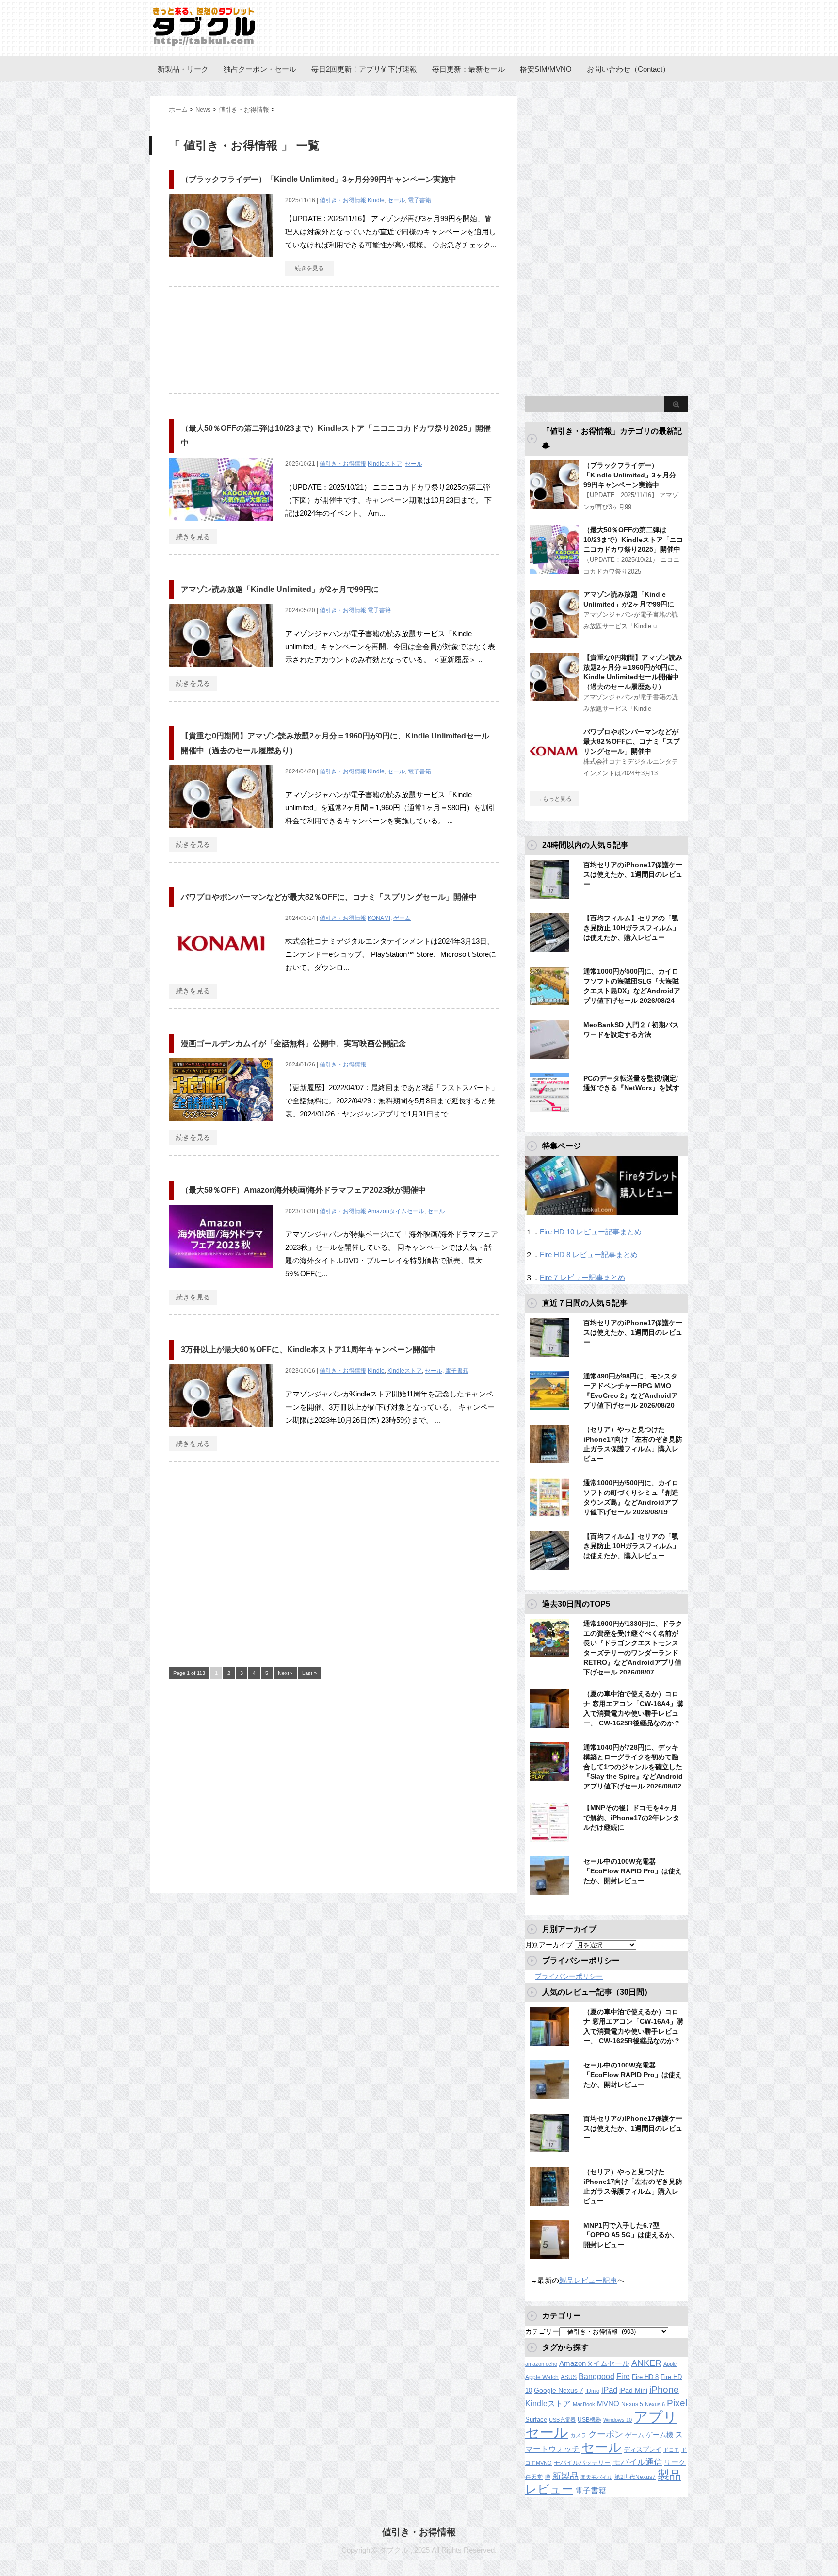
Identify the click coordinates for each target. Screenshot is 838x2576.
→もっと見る (554, 799)
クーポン (606, 2434)
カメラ (578, 2435)
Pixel (677, 2403)
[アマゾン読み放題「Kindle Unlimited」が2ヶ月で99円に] (221, 672)
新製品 (565, 2476)
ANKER (646, 2363)
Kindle (376, 200)
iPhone (664, 2389)
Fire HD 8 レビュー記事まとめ (589, 1255)
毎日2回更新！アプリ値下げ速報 (364, 69)
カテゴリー (542, 2331)
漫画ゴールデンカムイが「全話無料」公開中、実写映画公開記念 (293, 1043)
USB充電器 (562, 2420)
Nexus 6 (655, 2404)
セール (396, 200)
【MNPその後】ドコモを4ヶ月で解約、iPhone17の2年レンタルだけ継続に (631, 1818)
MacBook (584, 2404)
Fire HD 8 (645, 2377)
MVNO (608, 2404)
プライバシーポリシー (569, 1976)
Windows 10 (618, 2420)
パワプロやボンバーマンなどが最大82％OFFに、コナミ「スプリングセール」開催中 (329, 897)
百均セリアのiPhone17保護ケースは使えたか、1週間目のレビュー (633, 874)
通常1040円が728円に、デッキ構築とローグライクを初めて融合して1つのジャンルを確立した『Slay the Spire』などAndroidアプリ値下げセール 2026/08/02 (633, 1767)
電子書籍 (419, 200)
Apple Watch (542, 2377)
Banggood (596, 2376)
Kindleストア (385, 464)
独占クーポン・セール (260, 69)
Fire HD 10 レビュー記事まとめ (591, 1232)
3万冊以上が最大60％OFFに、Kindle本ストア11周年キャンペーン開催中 (308, 1350)
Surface (536, 2420)
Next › (285, 1673)
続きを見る (309, 268)
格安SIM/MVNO (546, 69)
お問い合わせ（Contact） (628, 69)
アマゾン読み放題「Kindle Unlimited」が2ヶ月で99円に (280, 589)
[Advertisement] (334, 345)
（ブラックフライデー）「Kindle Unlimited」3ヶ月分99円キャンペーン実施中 (319, 179)
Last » (309, 1673)
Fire (623, 2376)
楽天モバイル (596, 2477)
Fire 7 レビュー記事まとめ (582, 1277)
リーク (675, 2462)
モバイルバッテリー (582, 2463)
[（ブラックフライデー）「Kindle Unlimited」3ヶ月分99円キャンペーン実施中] (221, 262)
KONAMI (379, 918)
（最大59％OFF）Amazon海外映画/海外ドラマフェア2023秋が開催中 (303, 1190)
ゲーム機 (660, 2435)
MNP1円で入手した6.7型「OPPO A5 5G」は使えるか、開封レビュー (631, 2235)
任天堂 (534, 2477)
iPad (609, 2390)
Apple (670, 2364)
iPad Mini (633, 2390)
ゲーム (402, 918)
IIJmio (592, 2391)
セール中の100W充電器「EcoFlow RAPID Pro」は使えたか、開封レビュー (633, 1871)
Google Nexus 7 (559, 2390)
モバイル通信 (637, 2462)
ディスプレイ (643, 2450)
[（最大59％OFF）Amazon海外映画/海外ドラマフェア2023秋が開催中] (221, 1273)
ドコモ (671, 2450)
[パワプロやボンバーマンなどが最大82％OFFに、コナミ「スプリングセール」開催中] (221, 980)
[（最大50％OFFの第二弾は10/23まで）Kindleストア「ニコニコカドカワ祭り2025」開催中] (221, 526)
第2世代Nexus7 (635, 2477)
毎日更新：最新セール (468, 69)
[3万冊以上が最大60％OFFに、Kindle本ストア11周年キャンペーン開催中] (221, 1433)
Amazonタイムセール (396, 1211)
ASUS (569, 2377)
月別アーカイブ (549, 1945)
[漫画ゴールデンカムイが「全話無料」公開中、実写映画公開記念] (221, 1126)
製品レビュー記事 (588, 2280)
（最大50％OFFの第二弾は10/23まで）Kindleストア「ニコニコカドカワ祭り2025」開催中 (633, 540)
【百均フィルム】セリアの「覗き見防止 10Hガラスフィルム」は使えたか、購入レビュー (631, 928)
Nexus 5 (632, 2404)
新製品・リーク (183, 69)
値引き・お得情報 (343, 200)
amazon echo (541, 2364)
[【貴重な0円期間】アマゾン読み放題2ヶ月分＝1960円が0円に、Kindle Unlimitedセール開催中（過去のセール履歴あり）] (221, 833)
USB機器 (589, 2420)
